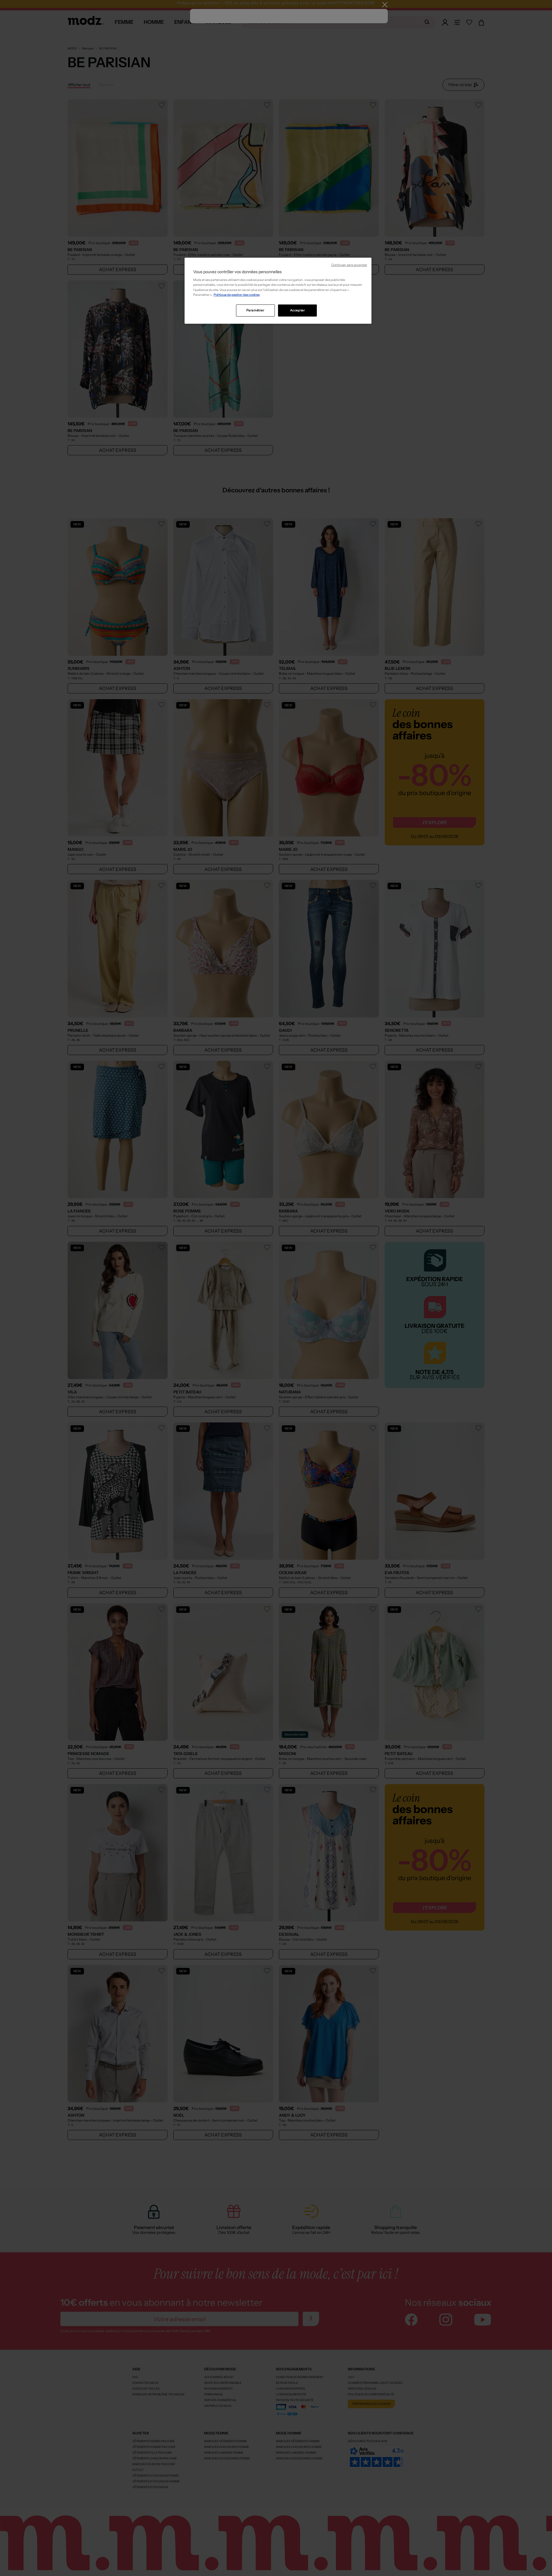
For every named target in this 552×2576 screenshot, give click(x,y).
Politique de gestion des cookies (237, 295)
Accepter (298, 310)
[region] (278, 291)
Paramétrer (255, 310)
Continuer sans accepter (349, 265)
